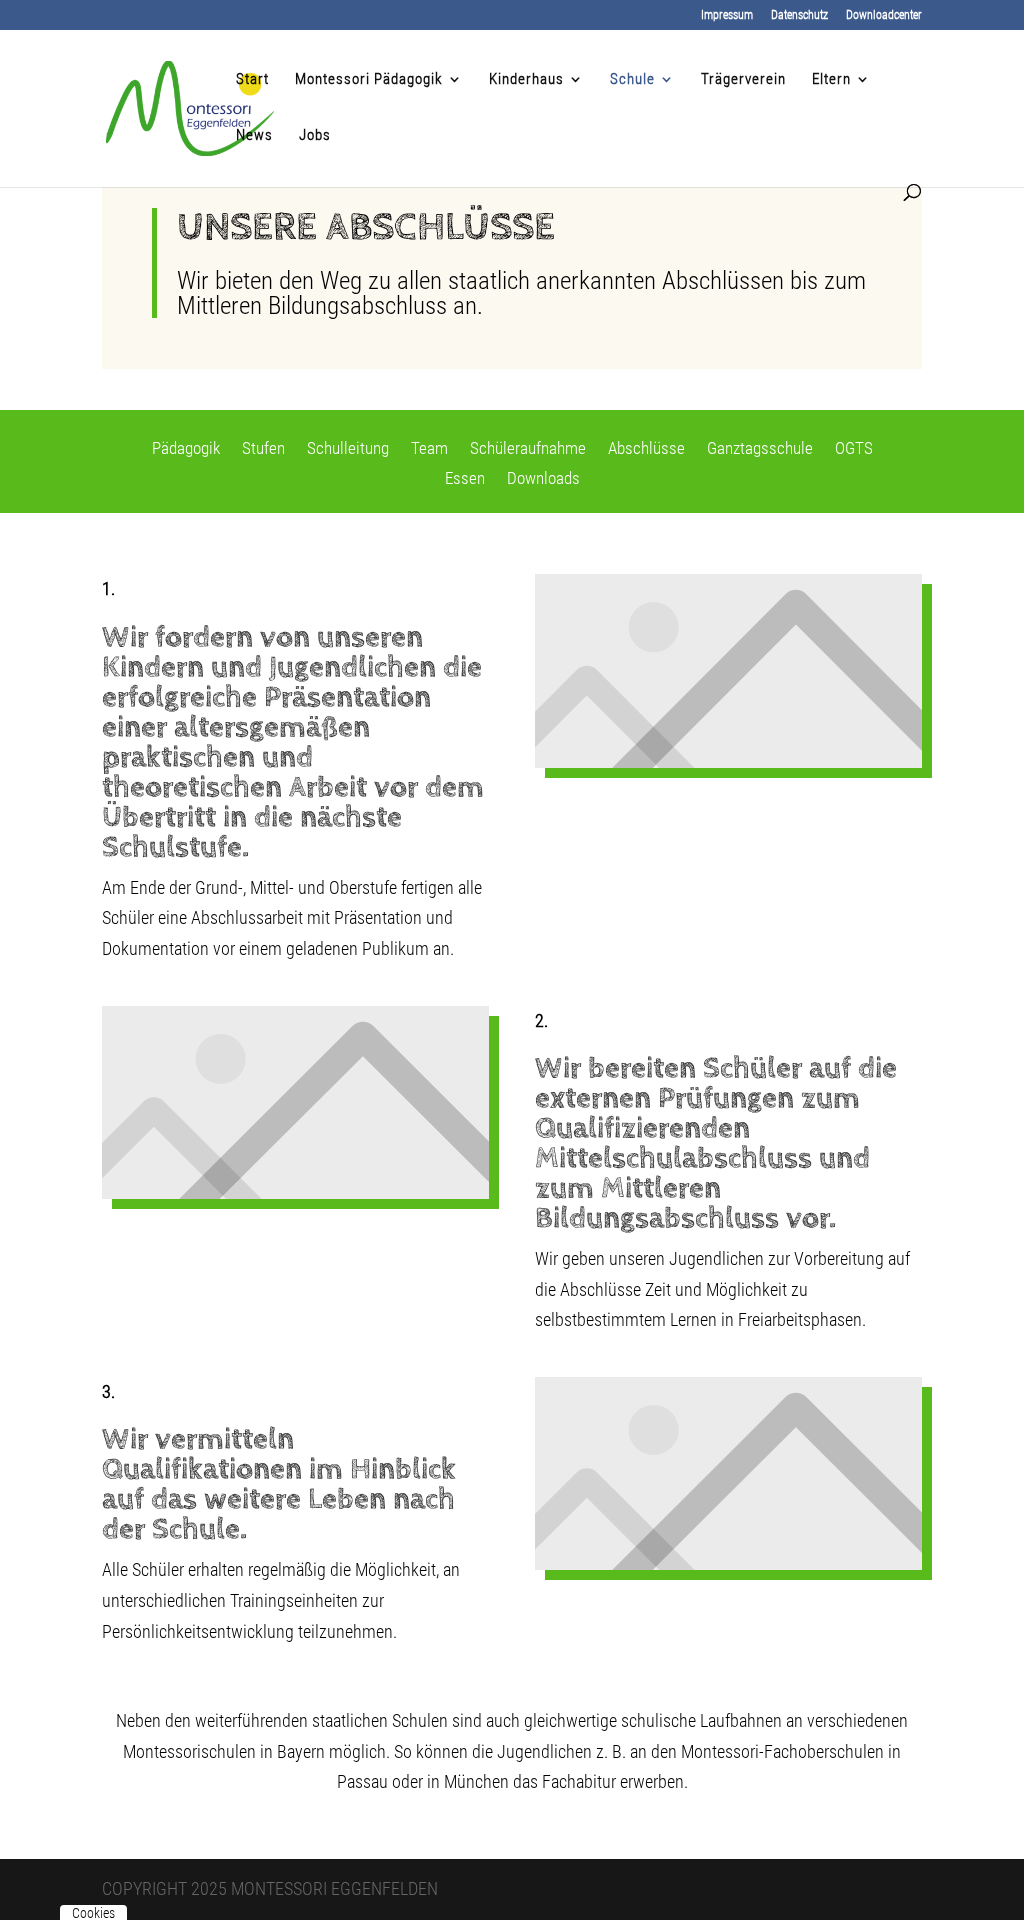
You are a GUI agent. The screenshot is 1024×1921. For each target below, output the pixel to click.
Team (429, 449)
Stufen (263, 449)
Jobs (315, 136)
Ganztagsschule (760, 449)
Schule (632, 80)
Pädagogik (186, 449)
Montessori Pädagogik (369, 80)
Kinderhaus (526, 80)
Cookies (93, 1913)
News (254, 136)
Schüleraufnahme (528, 449)
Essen (465, 479)
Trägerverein (743, 80)
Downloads (543, 479)
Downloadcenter (884, 15)
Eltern (831, 80)
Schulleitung (348, 449)
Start (252, 80)
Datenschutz (799, 15)
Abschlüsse (646, 449)
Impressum (727, 15)
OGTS (854, 449)
